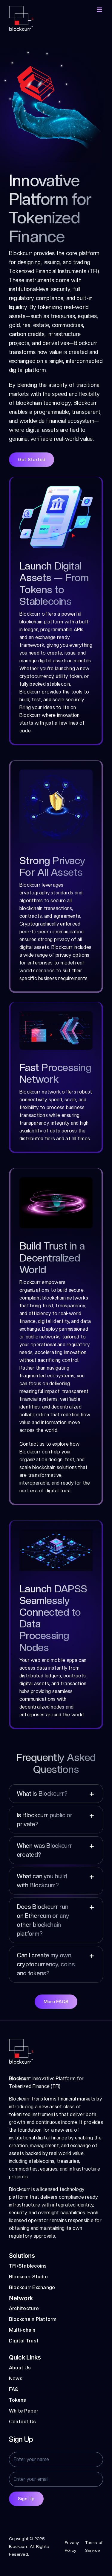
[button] (56, 1794)
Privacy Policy (72, 2546)
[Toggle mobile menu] (100, 10)
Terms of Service (94, 2546)
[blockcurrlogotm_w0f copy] (21, 2041)
